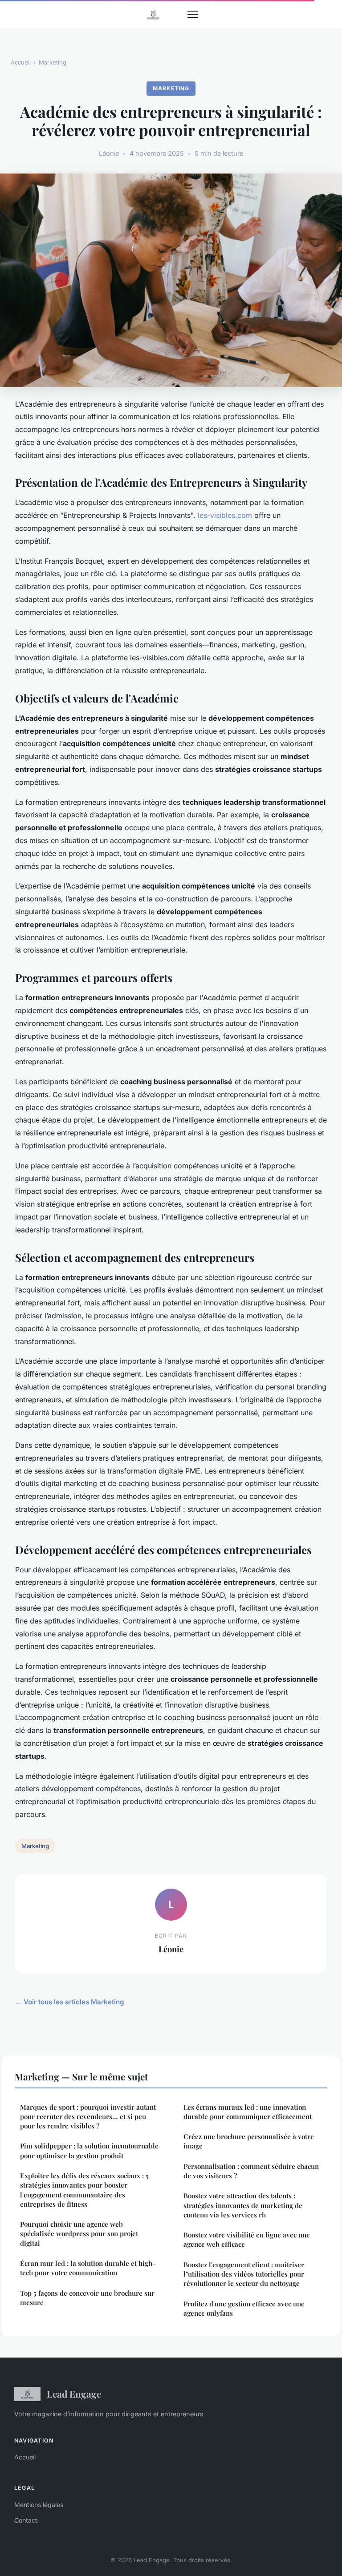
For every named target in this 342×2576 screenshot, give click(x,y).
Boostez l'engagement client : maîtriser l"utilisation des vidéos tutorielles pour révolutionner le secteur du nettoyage (244, 2274)
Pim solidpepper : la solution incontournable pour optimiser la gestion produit (89, 2150)
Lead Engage (74, 2394)
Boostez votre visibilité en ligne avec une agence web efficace (247, 2239)
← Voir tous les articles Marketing (70, 2002)
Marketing (53, 62)
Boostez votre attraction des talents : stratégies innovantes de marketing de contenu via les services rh (243, 2205)
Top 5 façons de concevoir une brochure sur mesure (87, 2298)
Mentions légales (39, 2505)
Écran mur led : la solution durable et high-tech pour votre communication (88, 2268)
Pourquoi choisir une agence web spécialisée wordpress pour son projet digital (79, 2234)
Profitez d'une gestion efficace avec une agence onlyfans (244, 2308)
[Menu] (193, 14)
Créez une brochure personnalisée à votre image (249, 2141)
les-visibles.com (225, 515)
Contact (26, 2520)
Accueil (21, 62)
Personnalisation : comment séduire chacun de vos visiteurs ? (251, 2171)
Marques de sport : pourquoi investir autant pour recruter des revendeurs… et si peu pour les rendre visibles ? (88, 2117)
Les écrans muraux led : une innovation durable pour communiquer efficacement (248, 2112)
